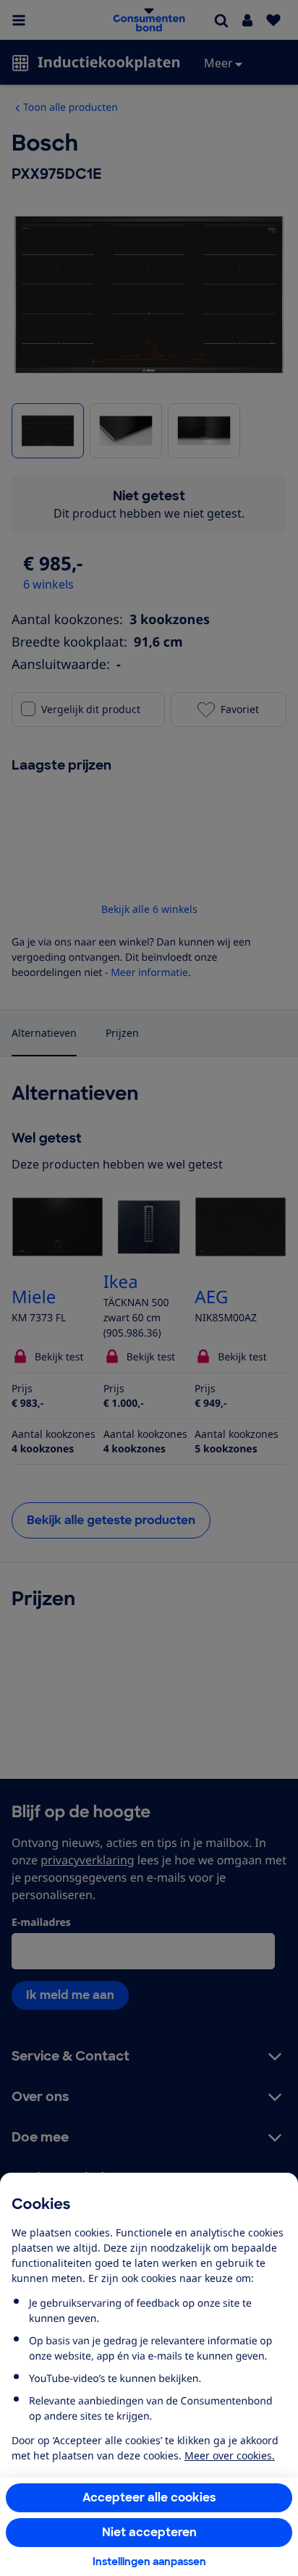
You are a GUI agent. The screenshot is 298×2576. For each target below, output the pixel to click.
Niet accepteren (149, 2532)
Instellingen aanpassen (149, 2562)
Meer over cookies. (230, 2455)
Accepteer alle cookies (149, 2497)
